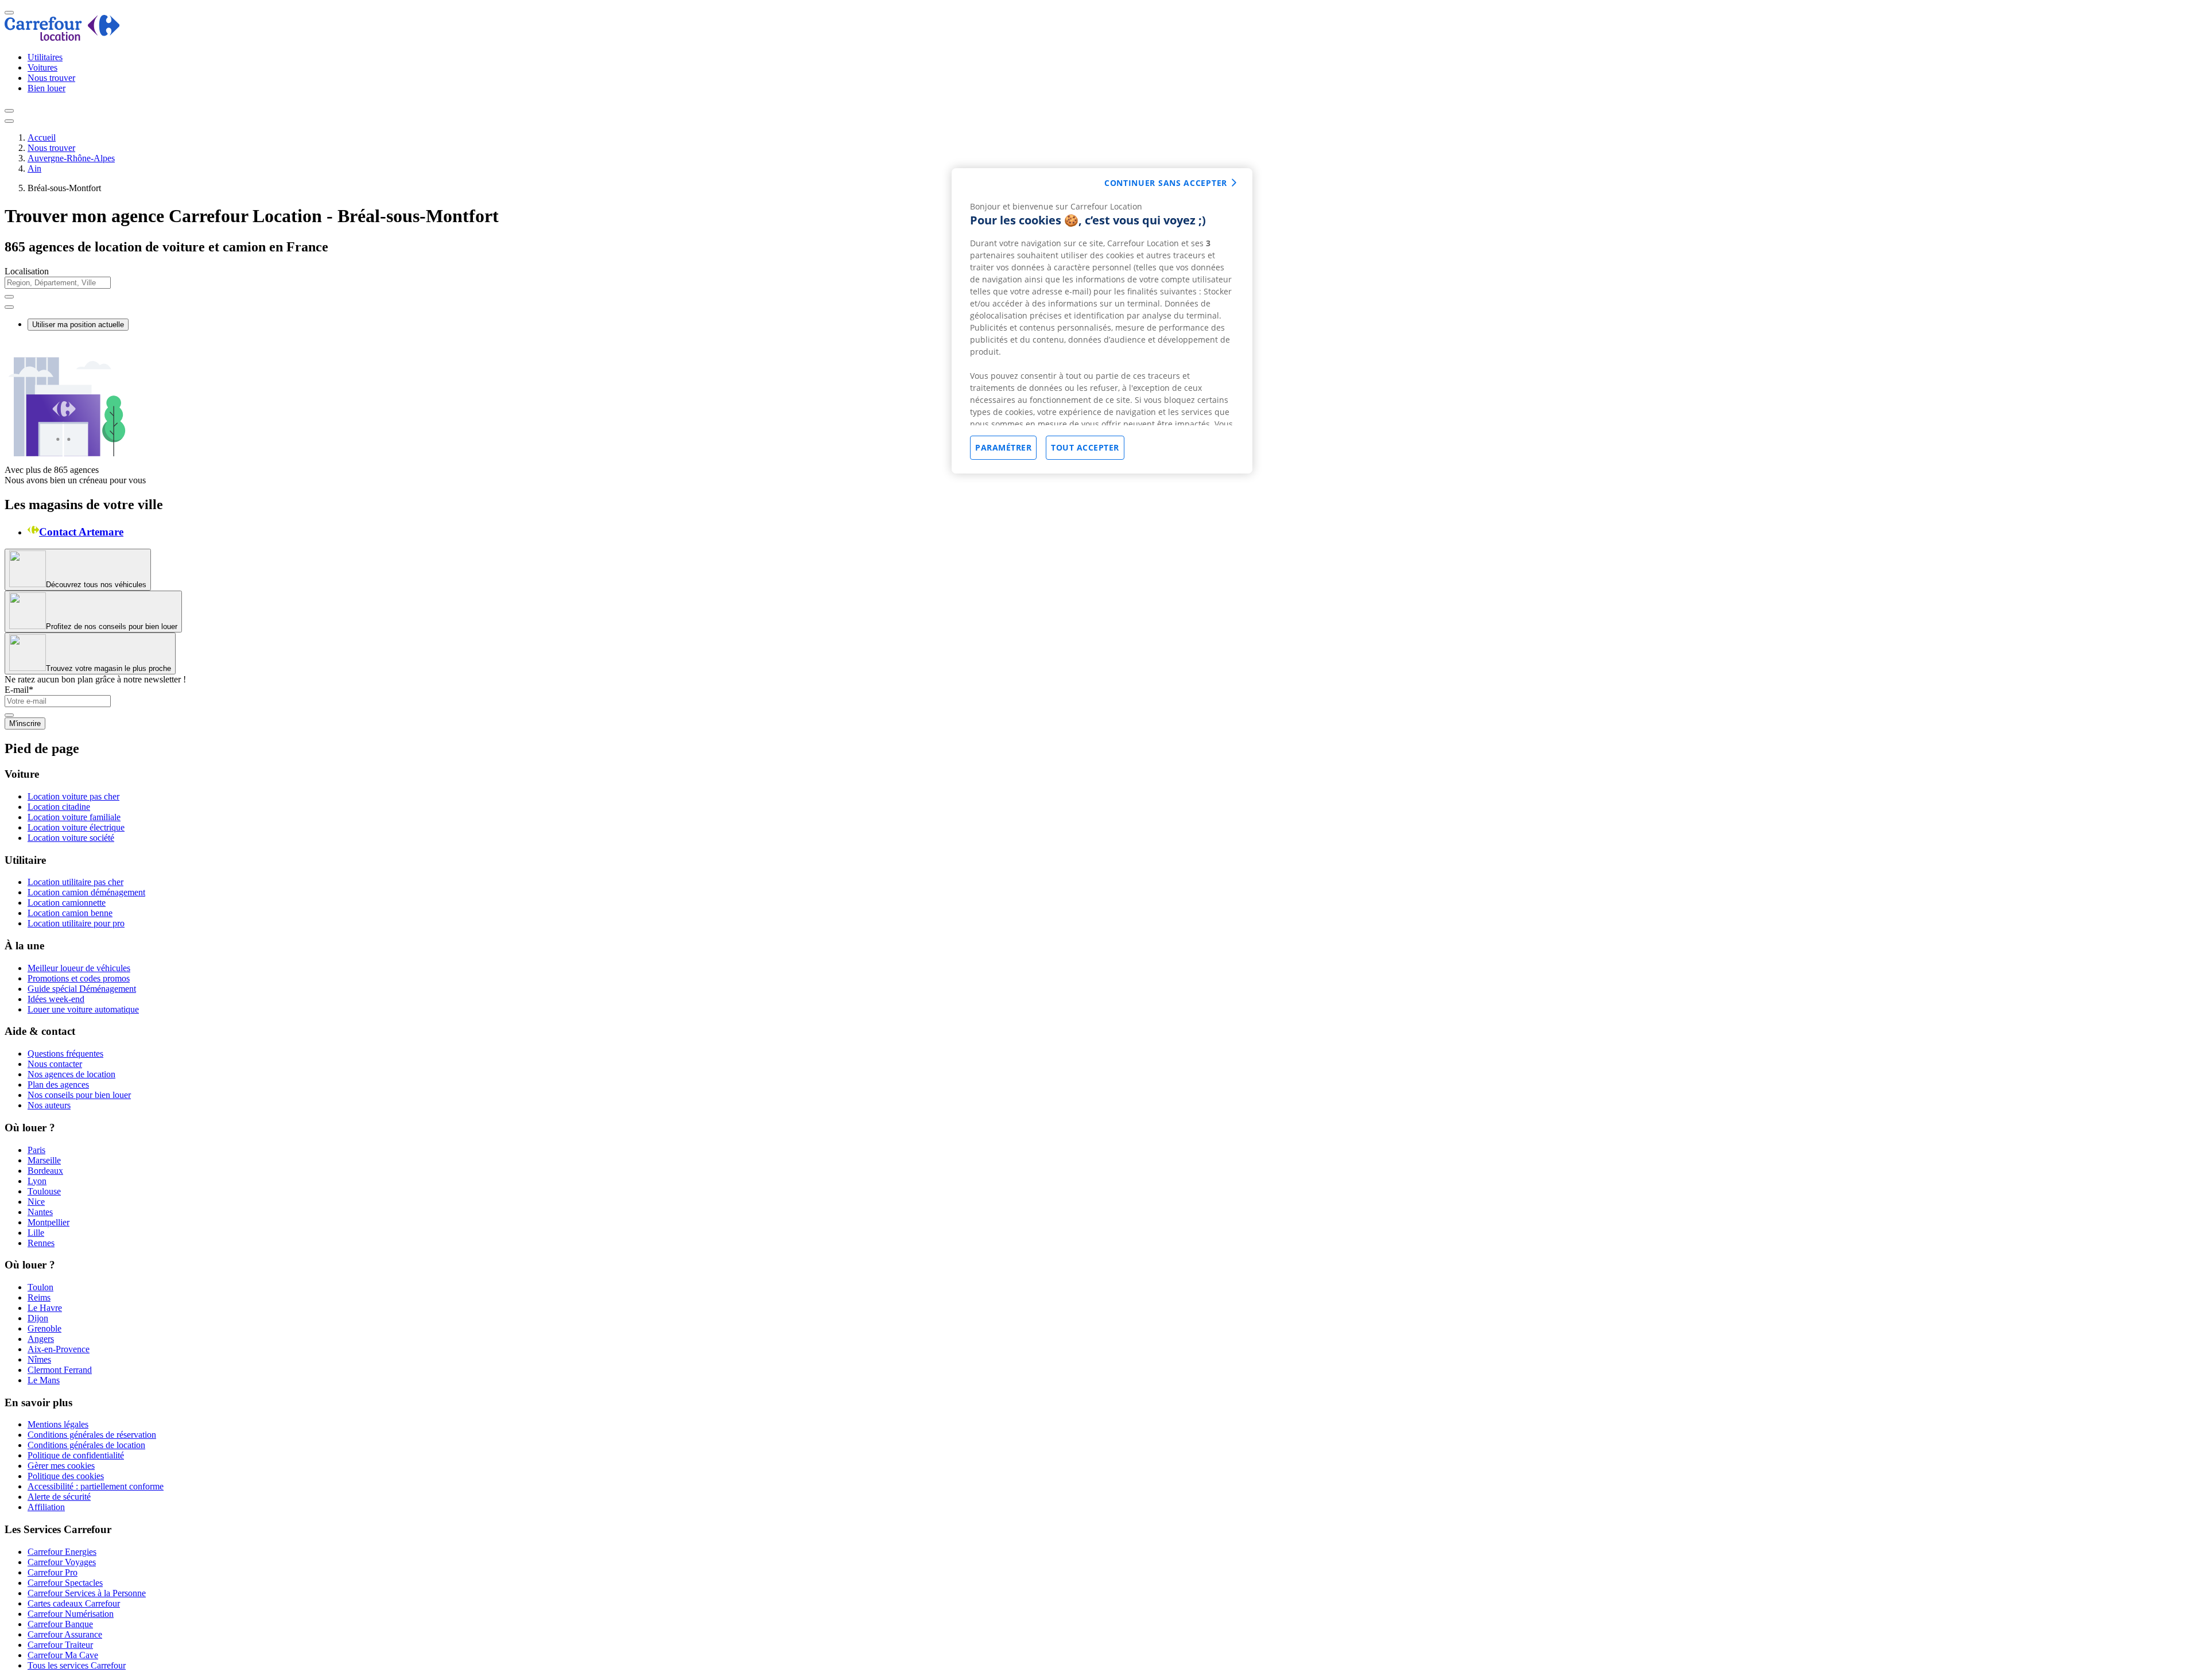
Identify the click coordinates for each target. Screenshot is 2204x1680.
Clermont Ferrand (60, 1370)
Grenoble (44, 1328)
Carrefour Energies (62, 1552)
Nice (36, 1202)
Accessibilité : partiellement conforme (96, 1486)
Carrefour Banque (60, 1624)
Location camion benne (70, 913)
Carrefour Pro (53, 1572)
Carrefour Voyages (62, 1562)
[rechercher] (9, 307)
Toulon (40, 1287)
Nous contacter (55, 1064)
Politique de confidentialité (76, 1455)
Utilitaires (45, 57)
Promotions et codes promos (79, 978)
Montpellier (48, 1222)
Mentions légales (58, 1424)
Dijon (38, 1318)
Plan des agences (58, 1085)
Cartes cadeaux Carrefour (74, 1603)
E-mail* (19, 690)
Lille (36, 1233)
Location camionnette (67, 903)
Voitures (42, 67)
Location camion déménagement (86, 892)
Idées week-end (56, 999)
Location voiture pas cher (73, 796)
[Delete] (9, 297)
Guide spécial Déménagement (82, 989)
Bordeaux (45, 1171)
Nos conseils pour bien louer (79, 1095)
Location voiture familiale (74, 817)
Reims (39, 1297)
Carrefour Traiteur (60, 1645)
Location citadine (59, 807)
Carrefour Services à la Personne (87, 1593)
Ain (34, 168)
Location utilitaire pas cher (75, 882)
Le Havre (45, 1308)
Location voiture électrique (76, 827)
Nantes (40, 1212)
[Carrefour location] (62, 38)
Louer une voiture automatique (83, 1009)
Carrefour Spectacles (65, 1583)
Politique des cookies (66, 1476)
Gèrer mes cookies (61, 1466)
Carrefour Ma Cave (63, 1655)
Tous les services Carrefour (77, 1665)
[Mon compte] (9, 111)
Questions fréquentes (65, 1054)
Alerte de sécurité (59, 1497)
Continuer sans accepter (1166, 183)
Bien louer (46, 88)
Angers (41, 1339)
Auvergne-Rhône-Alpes (71, 158)
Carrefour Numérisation (71, 1614)
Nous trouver (51, 78)
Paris (36, 1150)
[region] (1102, 321)
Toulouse (44, 1191)
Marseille (44, 1160)
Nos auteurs (49, 1105)
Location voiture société (71, 838)
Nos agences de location (71, 1074)
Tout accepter (1085, 447)
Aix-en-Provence (59, 1349)
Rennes (41, 1243)
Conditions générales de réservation (92, 1435)
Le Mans (44, 1380)
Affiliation (46, 1507)
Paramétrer (1003, 447)
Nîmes (39, 1359)
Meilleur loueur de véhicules (79, 968)
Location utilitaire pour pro (76, 923)
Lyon (37, 1181)
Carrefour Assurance (65, 1634)
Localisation (27, 271)
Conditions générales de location (86, 1445)
